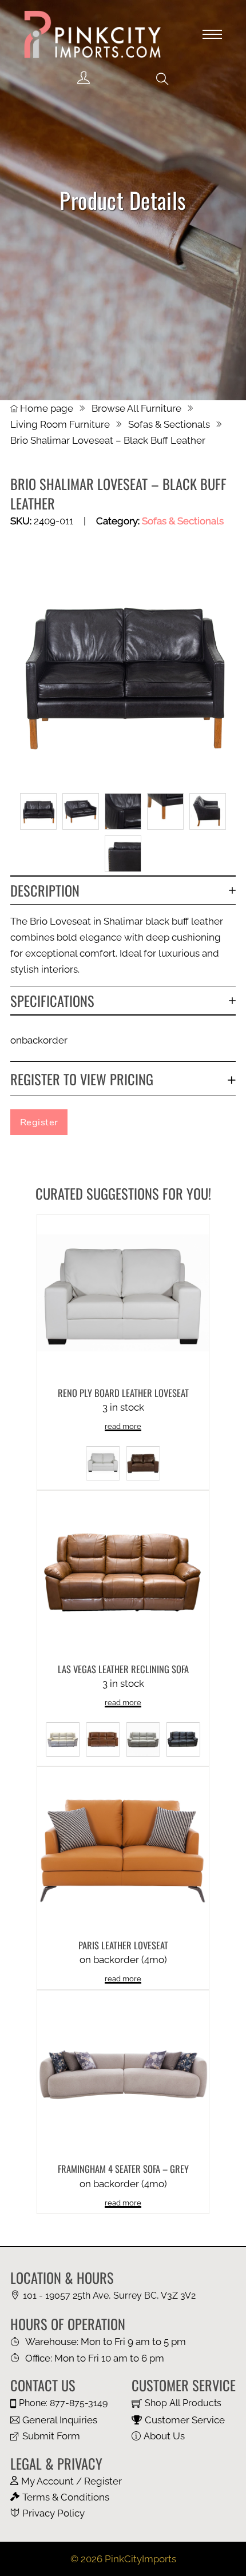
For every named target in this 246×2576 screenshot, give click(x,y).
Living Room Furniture (60, 424)
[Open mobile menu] (212, 34)
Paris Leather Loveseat (123, 1945)
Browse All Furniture (136, 408)
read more (123, 1426)
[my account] (84, 78)
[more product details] (123, 1299)
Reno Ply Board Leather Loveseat (123, 1393)
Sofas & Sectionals (169, 424)
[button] (162, 79)
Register (39, 1122)
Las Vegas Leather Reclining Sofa (123, 1669)
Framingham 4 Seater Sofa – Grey (123, 2169)
